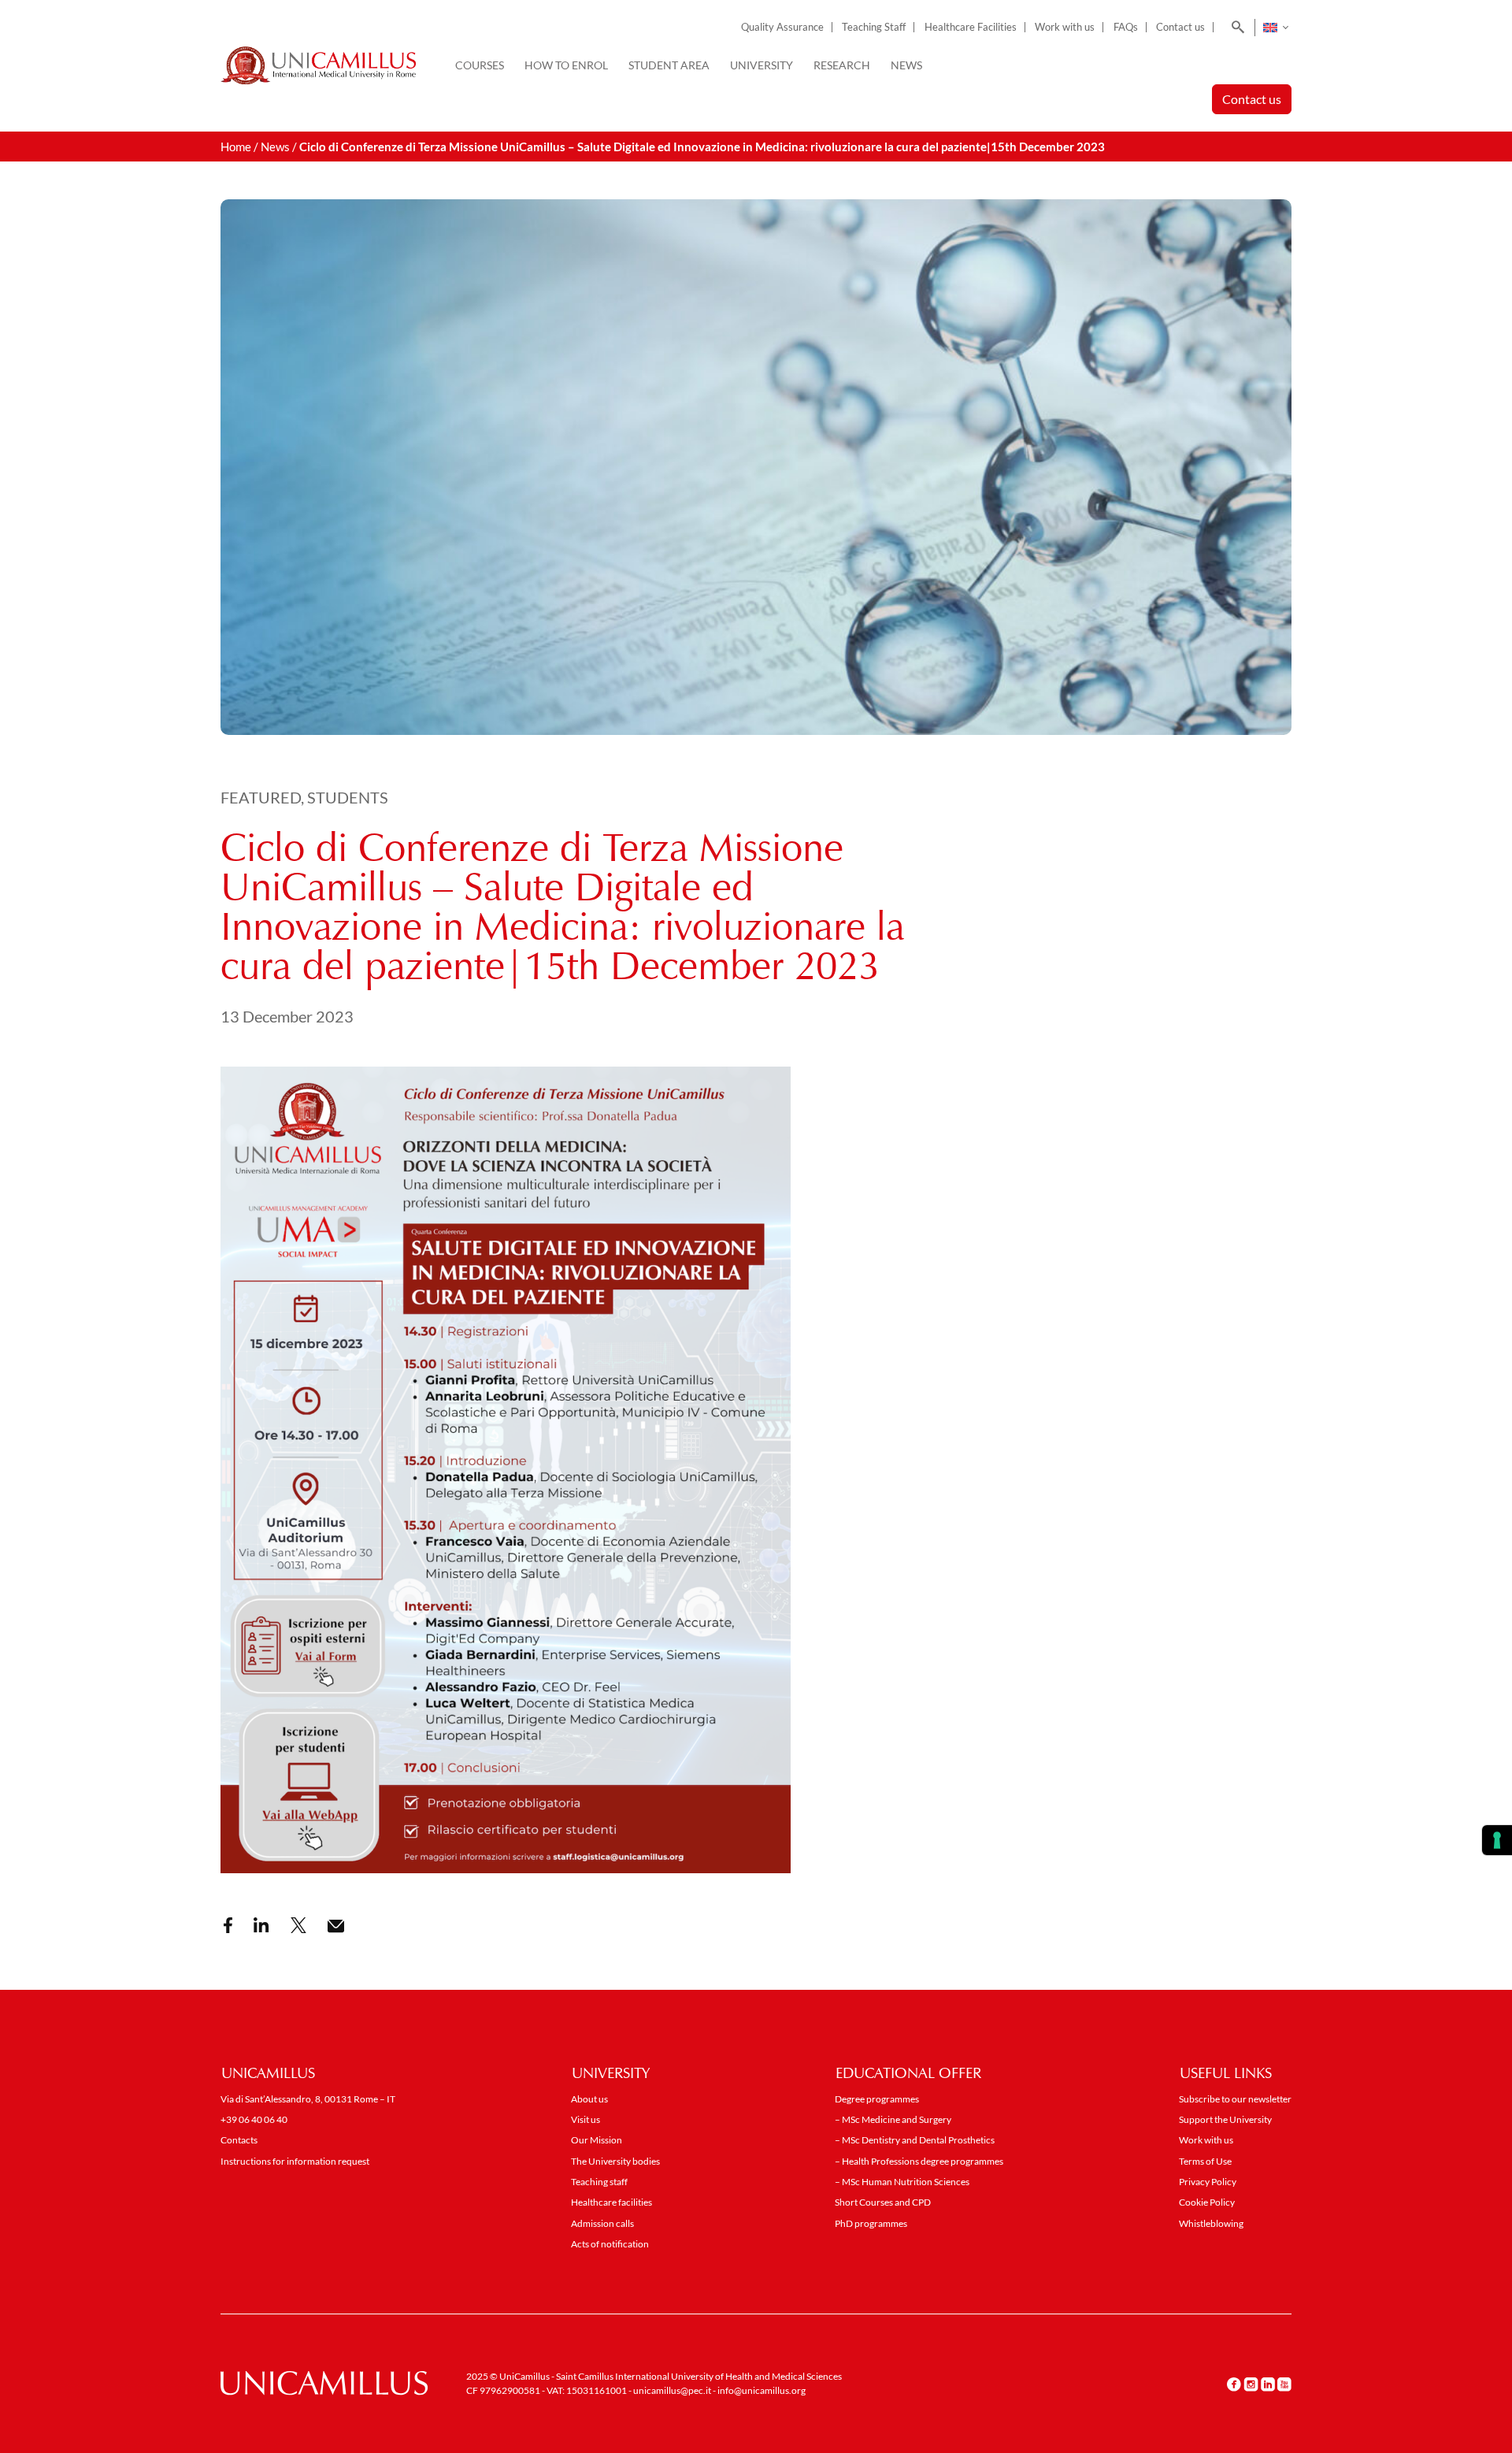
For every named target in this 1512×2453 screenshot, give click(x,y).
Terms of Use (1205, 2161)
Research (842, 65)
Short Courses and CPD (883, 2202)
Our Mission (597, 2140)
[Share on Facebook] (228, 1925)
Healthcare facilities (611, 2202)
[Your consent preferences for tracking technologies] (1497, 1840)
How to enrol (566, 65)
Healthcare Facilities (971, 27)
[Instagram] (1251, 2384)
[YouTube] (1284, 2384)
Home (236, 147)
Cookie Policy (1207, 2202)
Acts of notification (610, 2244)
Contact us (1180, 27)
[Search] (1235, 28)
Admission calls (602, 2223)
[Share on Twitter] (298, 1925)
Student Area (669, 65)
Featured (261, 797)
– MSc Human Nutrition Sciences (902, 2182)
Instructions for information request (295, 2161)
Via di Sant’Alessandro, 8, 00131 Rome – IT (308, 2099)
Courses (480, 65)
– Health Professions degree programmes (919, 2161)
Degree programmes (877, 2099)
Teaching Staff (874, 27)
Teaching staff (599, 2182)
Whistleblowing (1211, 2223)
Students (348, 797)
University (762, 65)
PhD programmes (871, 2223)
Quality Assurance (782, 27)
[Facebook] (1234, 2384)
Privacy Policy (1208, 2182)
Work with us (1065, 27)
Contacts (239, 2140)
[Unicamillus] (318, 65)
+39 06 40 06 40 (254, 2119)
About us (589, 2099)
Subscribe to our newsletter (1235, 2099)
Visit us (586, 2119)
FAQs (1126, 27)
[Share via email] (336, 1926)
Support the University (1225, 2119)
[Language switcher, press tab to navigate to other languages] (1275, 28)
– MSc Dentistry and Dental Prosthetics (915, 2140)
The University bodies (615, 2161)
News (906, 65)
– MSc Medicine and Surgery (893, 2119)
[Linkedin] (1268, 2384)
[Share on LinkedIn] (261, 1925)
